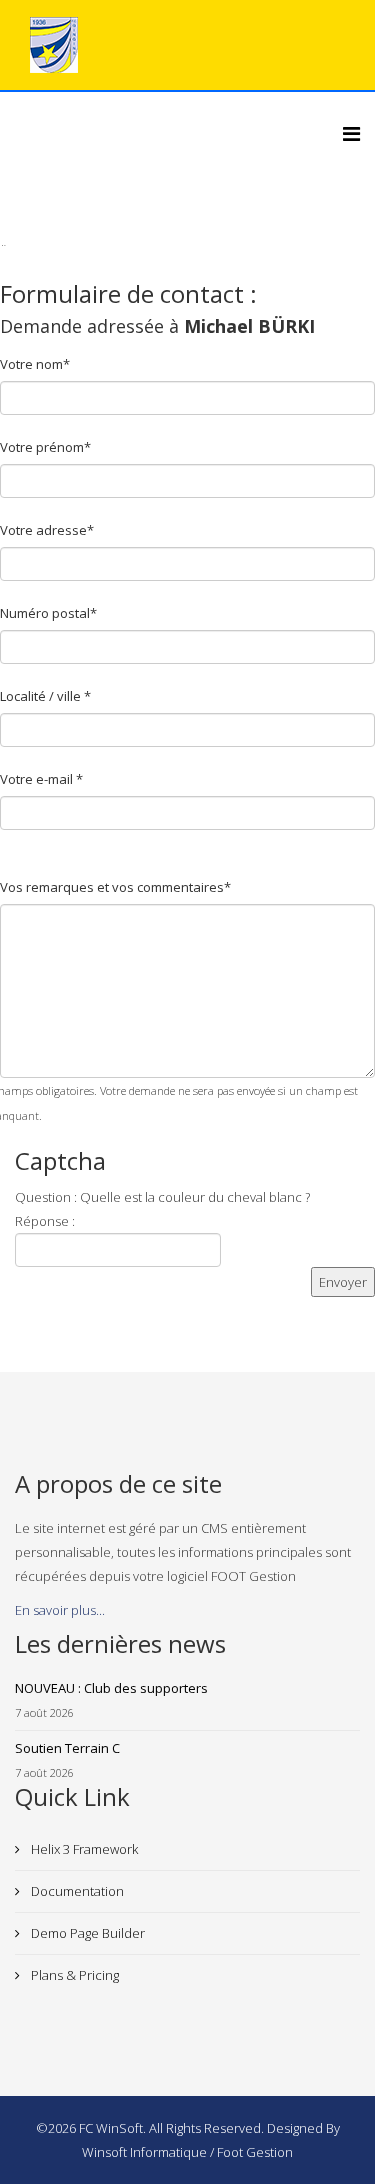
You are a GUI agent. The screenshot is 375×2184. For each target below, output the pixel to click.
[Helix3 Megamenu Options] (351, 133)
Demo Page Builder (86, 1933)
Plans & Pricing (73, 1975)
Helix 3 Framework (83, 1849)
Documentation (76, 1891)
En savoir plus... (60, 1610)
